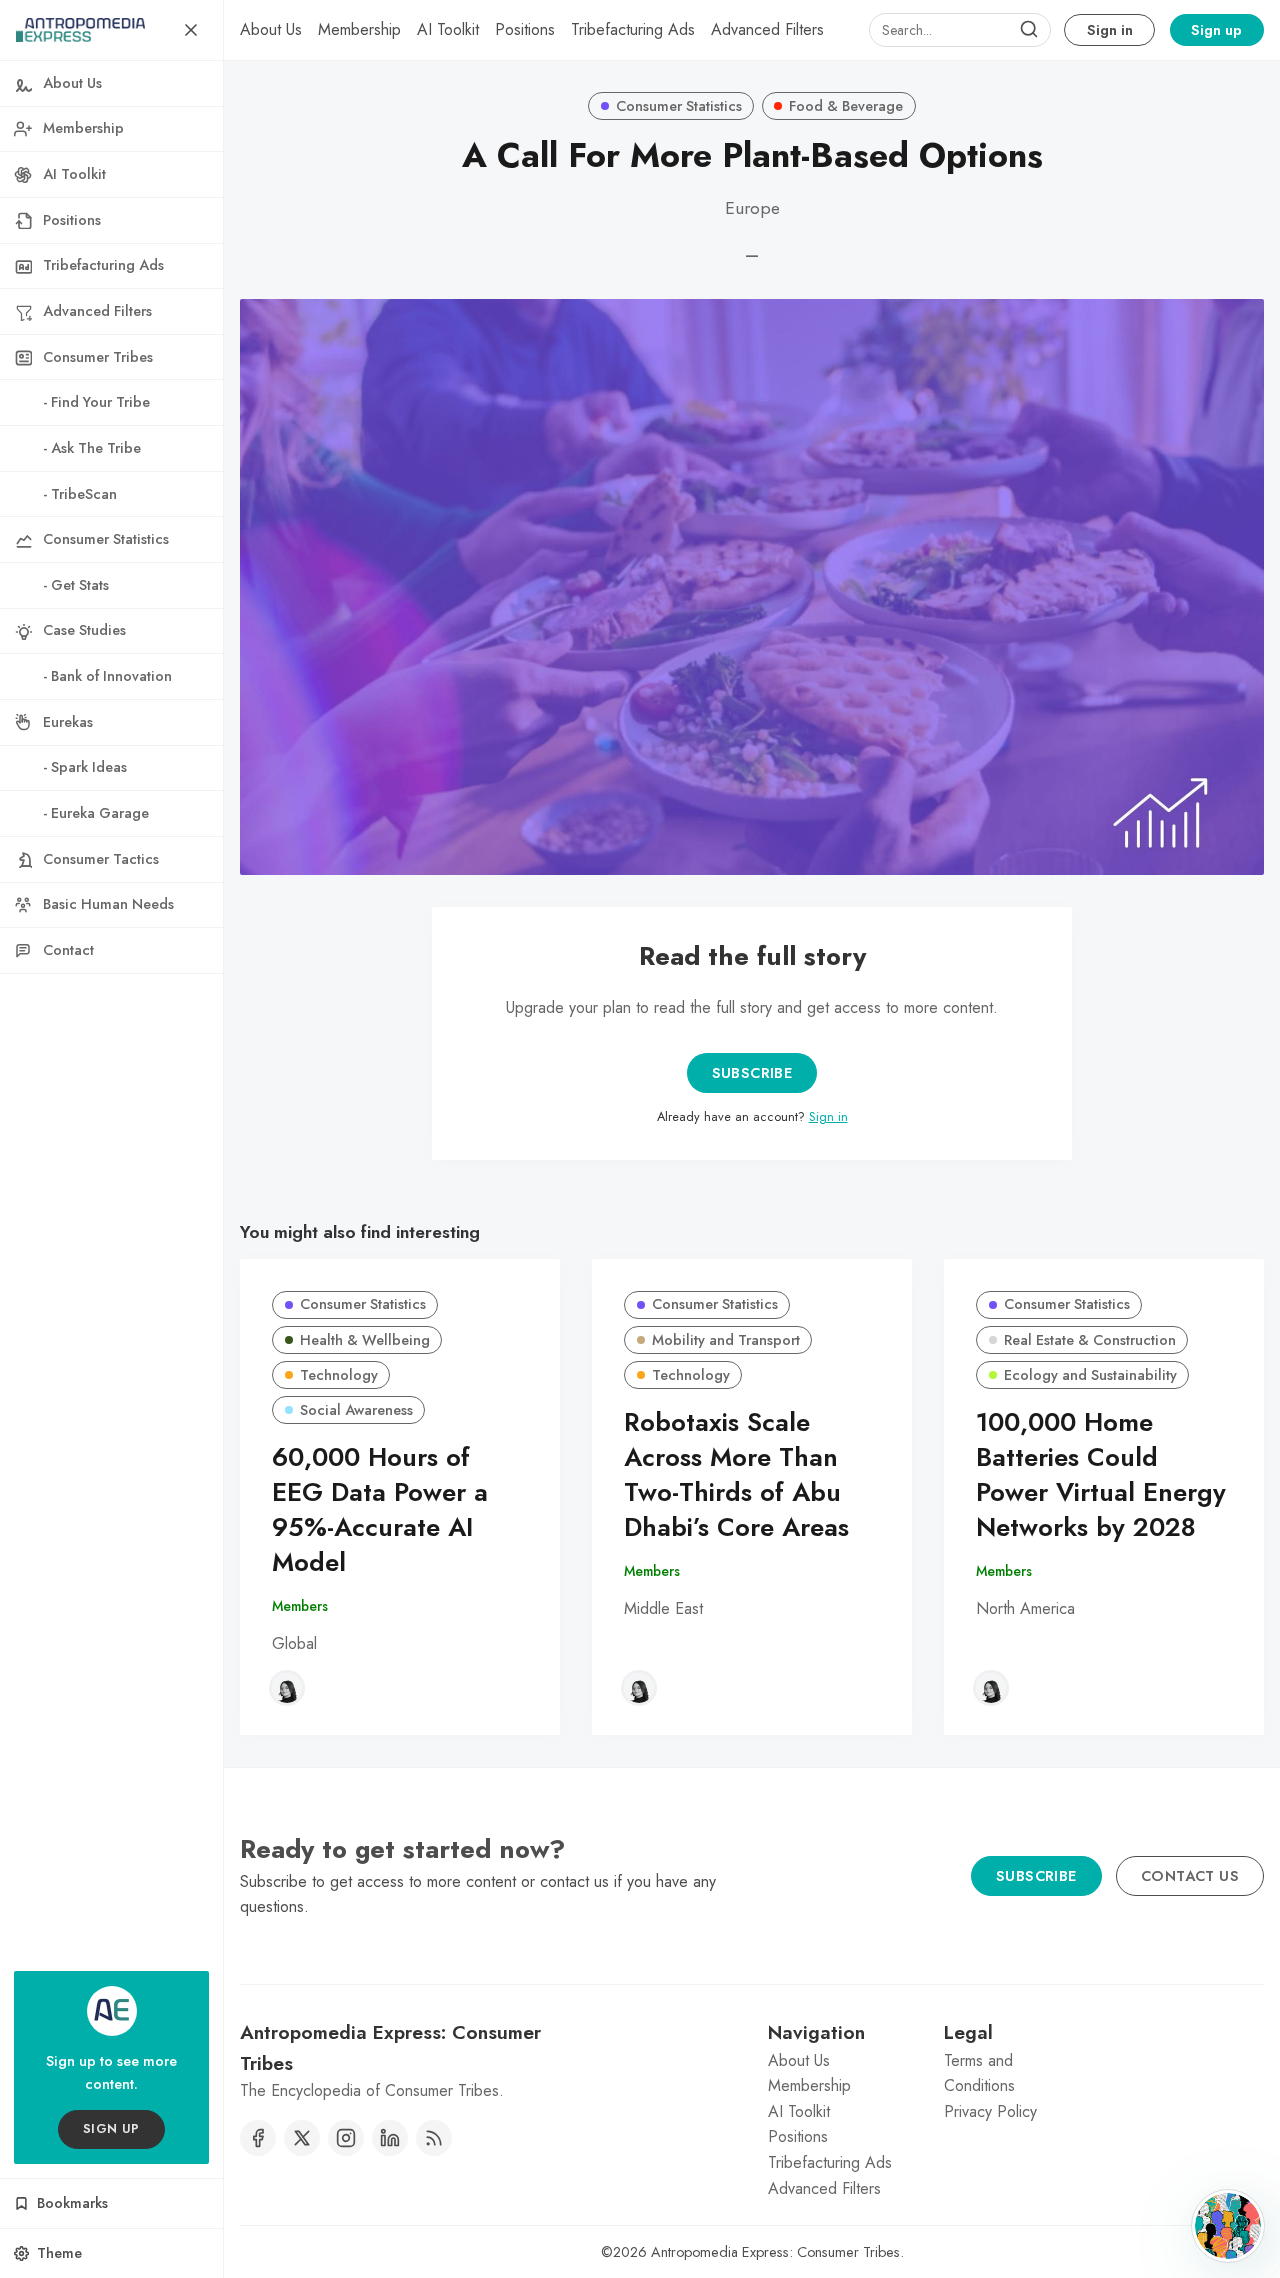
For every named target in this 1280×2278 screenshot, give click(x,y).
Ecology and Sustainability (1090, 1375)
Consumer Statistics (679, 106)
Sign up (1216, 30)
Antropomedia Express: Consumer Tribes (775, 2252)
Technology (339, 1375)
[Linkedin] (390, 2138)
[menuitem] (271, 30)
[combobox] (959, 30)
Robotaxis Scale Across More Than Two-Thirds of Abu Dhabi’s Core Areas (736, 1474)
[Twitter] (302, 2138)
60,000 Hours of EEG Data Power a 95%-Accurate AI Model (380, 1509)
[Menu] (191, 30)
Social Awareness (356, 1410)
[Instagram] (346, 2138)
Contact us (1190, 1876)
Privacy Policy (990, 2111)
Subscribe (752, 1073)
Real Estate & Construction (1090, 1340)
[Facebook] (258, 2138)
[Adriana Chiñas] (287, 1688)
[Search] (1029, 30)
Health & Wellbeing (365, 1340)
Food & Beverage (846, 106)
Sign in (1110, 30)
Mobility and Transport (726, 1340)
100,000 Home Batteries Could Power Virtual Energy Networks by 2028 (1101, 1474)
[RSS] (434, 2138)
